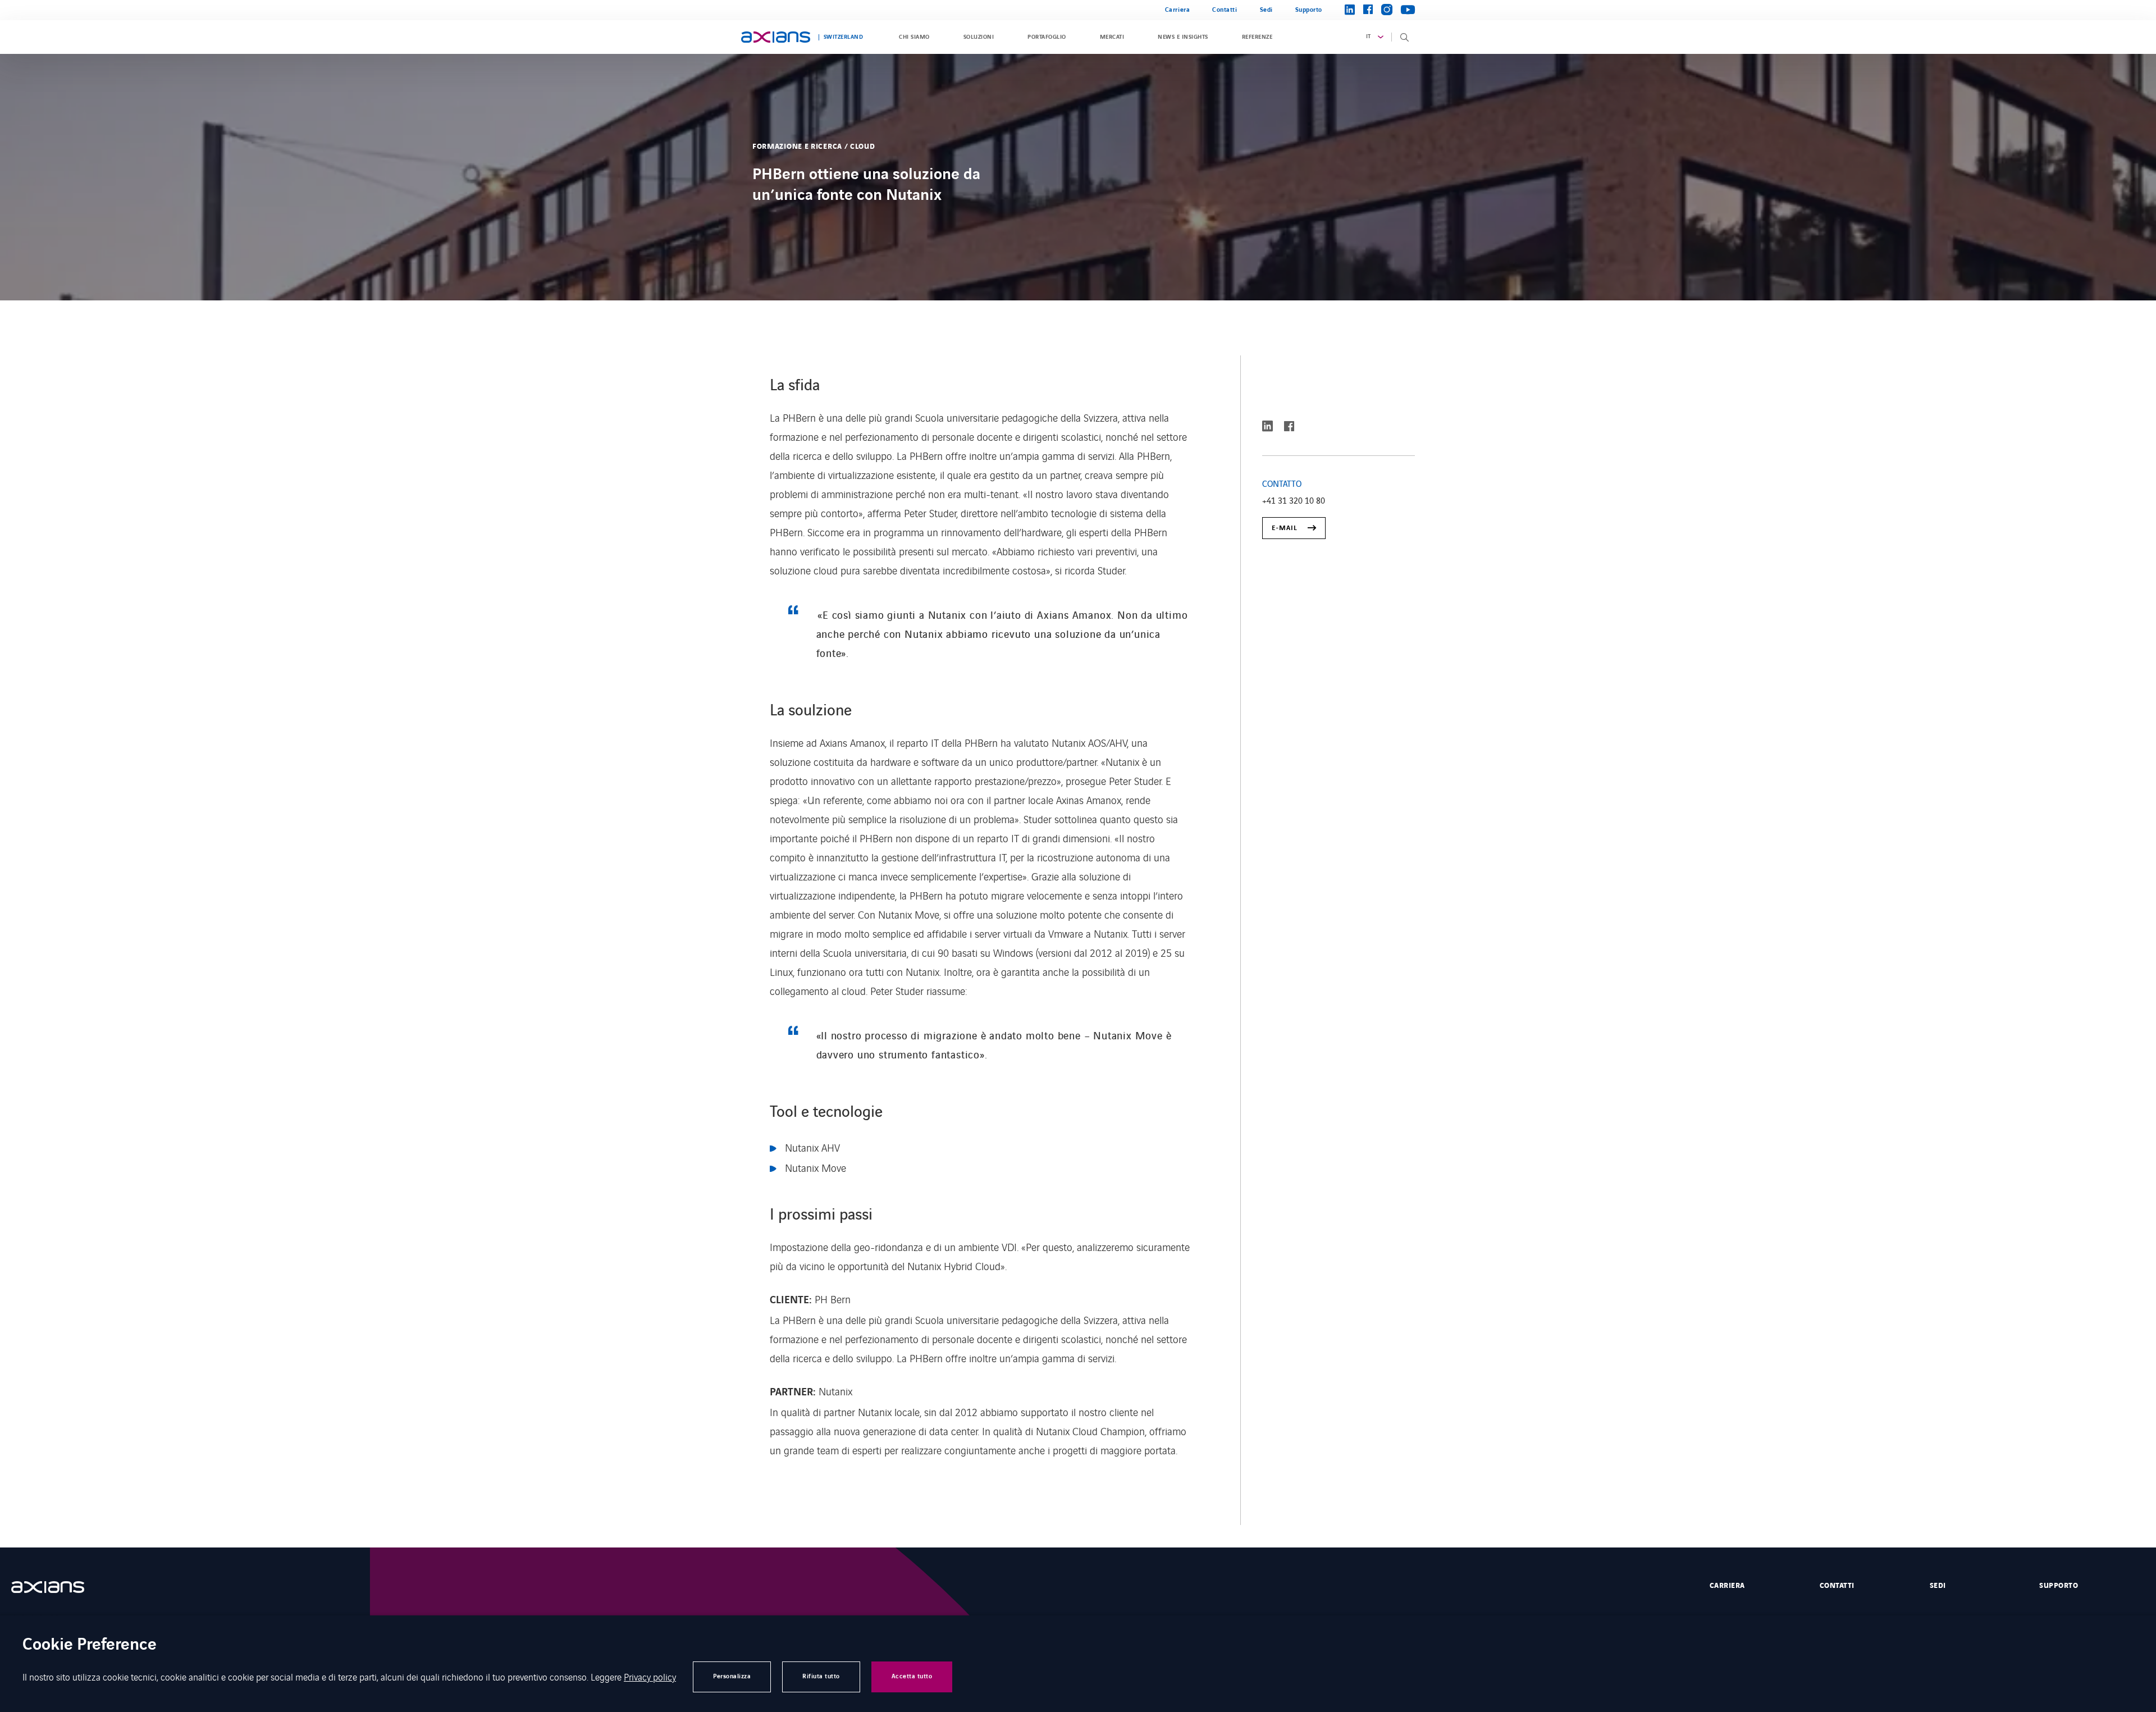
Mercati (1112, 37)
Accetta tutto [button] (912, 1676)
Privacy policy (650, 1677)
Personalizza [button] (732, 1676)
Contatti (1225, 10)
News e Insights (1183, 37)
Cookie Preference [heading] (90, 1645)
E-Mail (1285, 528)
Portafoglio (1047, 37)
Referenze (1257, 37)
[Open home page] (776, 37)
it (1369, 36)
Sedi (1266, 10)
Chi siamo (914, 37)
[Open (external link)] (59, 1587)
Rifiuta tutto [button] (821, 1676)
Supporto (1309, 10)
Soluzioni (979, 37)
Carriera (1177, 10)
